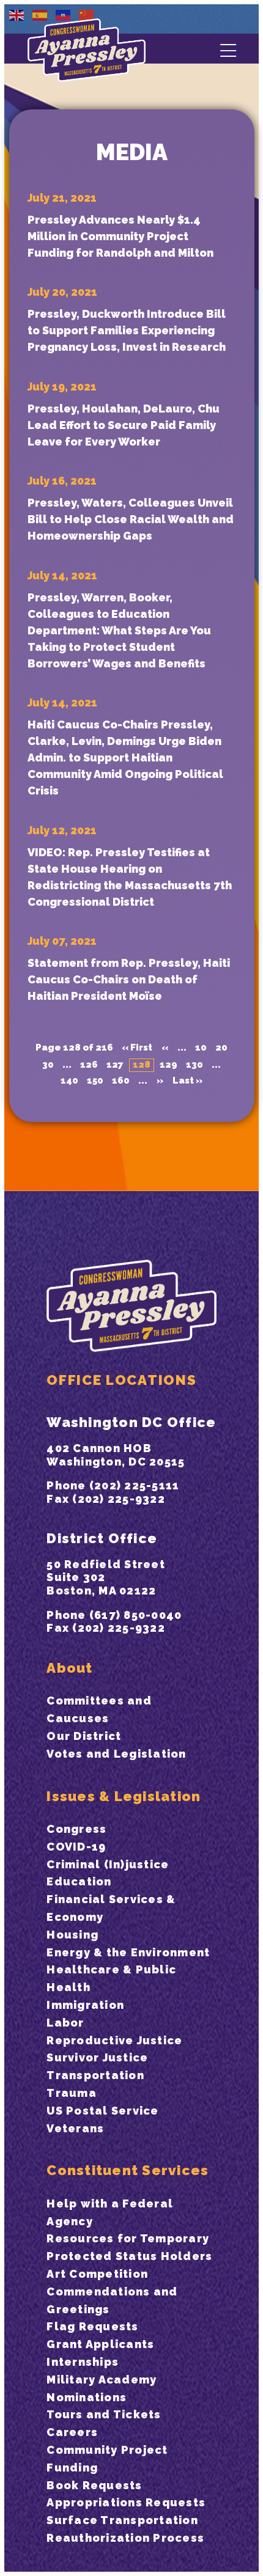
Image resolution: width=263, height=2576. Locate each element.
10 (201, 1048)
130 (194, 1065)
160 (121, 1081)
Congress (76, 1829)
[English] (17, 15)
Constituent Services (128, 2170)
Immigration (85, 2005)
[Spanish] (40, 15)
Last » (187, 1081)
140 (69, 1081)
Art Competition (97, 2274)
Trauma (72, 2093)
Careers (72, 2432)
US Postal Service (102, 2111)
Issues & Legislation (124, 1796)
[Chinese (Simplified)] (87, 15)
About (69, 1668)
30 (48, 1065)
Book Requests (94, 2485)
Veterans (75, 2128)
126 (89, 1065)
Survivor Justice (97, 2057)
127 (115, 1065)
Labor (65, 2023)
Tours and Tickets (104, 2414)
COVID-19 (76, 1847)
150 (95, 1081)
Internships (83, 2362)
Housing (72, 1935)
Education (79, 1881)
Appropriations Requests (126, 2502)
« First (137, 1048)
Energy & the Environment (128, 1952)
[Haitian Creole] (64, 15)
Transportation (95, 2075)
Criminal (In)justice (108, 1864)
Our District (84, 1736)
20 (221, 1048)
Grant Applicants (100, 2344)
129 (169, 1065)
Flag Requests (92, 2326)
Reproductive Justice (114, 2040)
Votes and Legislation (116, 1754)
